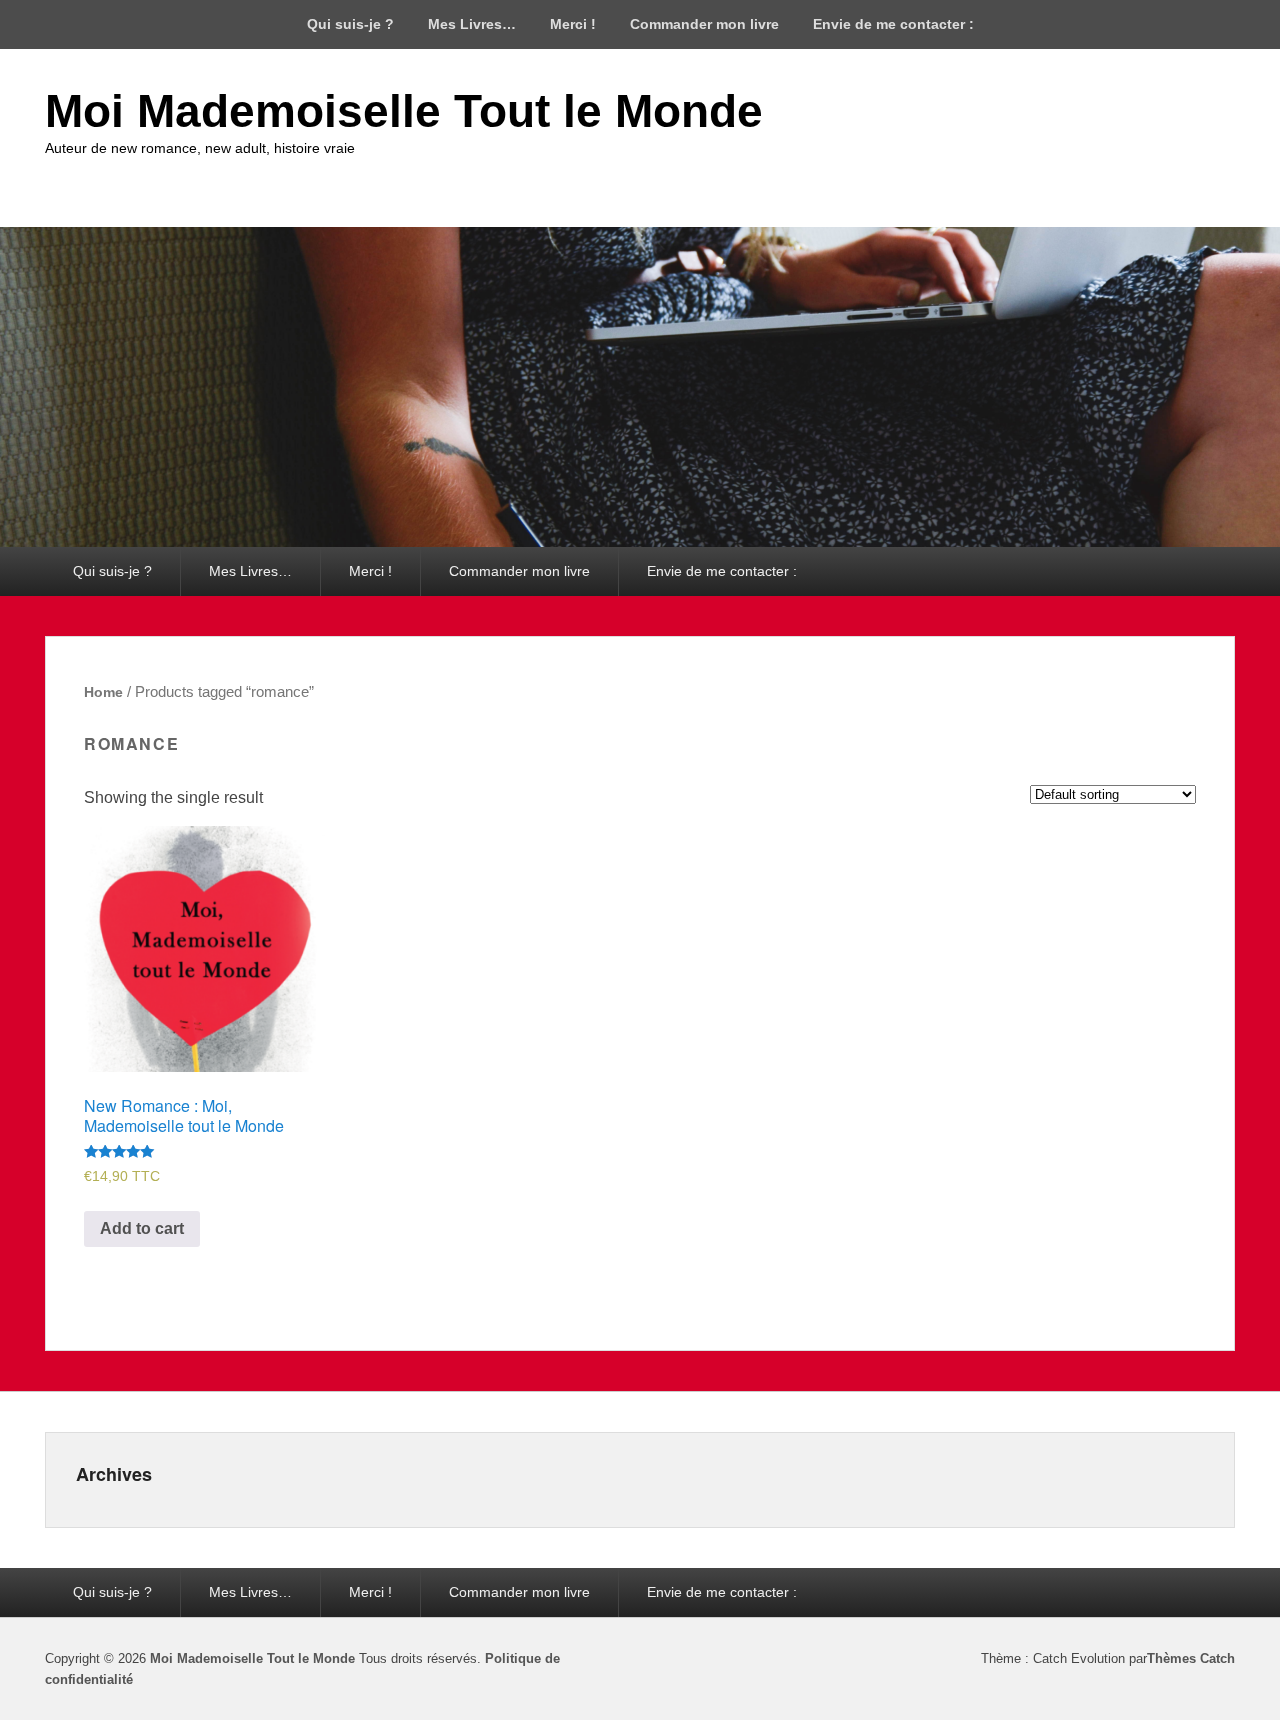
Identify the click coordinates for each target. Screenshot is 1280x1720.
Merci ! (573, 24)
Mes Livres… (472, 24)
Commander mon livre (704, 24)
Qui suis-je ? (350, 24)
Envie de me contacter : (893, 24)
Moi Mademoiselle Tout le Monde (404, 111)
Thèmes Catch (1191, 1658)
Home (103, 692)
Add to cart (142, 1228)
